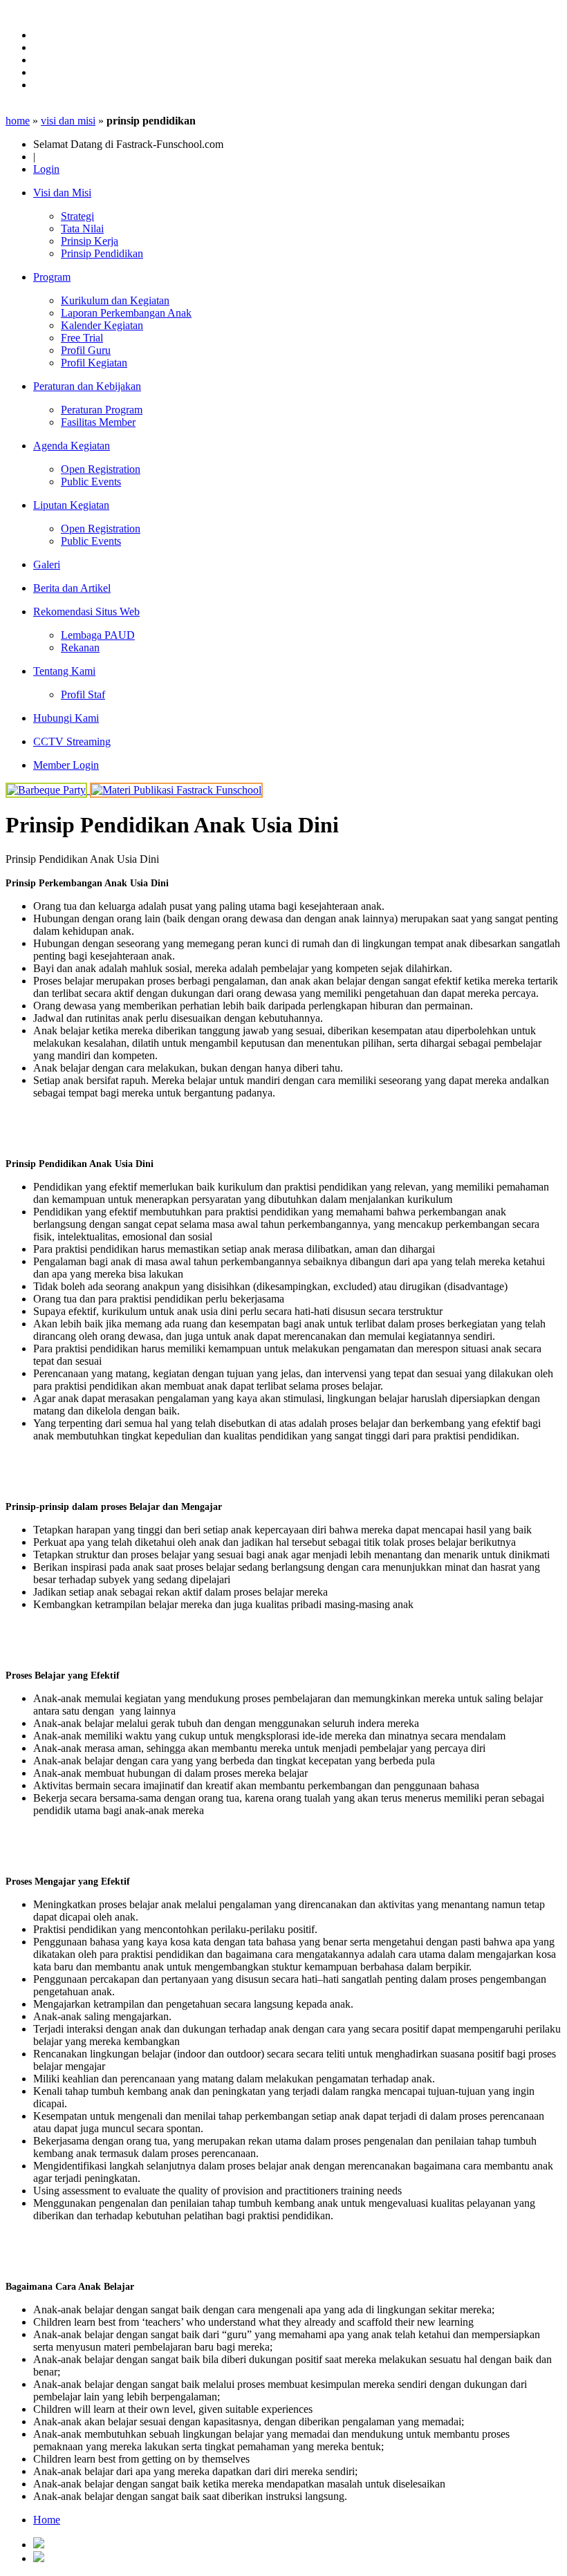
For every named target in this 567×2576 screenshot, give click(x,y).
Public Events (91, 482)
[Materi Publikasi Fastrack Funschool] (176, 790)
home (18, 121)
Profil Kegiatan (94, 363)
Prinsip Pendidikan (102, 253)
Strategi (77, 216)
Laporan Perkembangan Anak (126, 313)
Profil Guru (86, 350)
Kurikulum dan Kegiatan (115, 300)
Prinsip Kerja (90, 241)
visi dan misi (68, 121)
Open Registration (101, 469)
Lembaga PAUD (98, 635)
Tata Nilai (82, 228)
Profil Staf (83, 694)
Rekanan (80, 647)
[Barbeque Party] (48, 790)
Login (46, 169)
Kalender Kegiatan (102, 325)
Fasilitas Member (98, 422)
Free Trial (82, 338)
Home (47, 2520)
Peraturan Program (102, 410)
